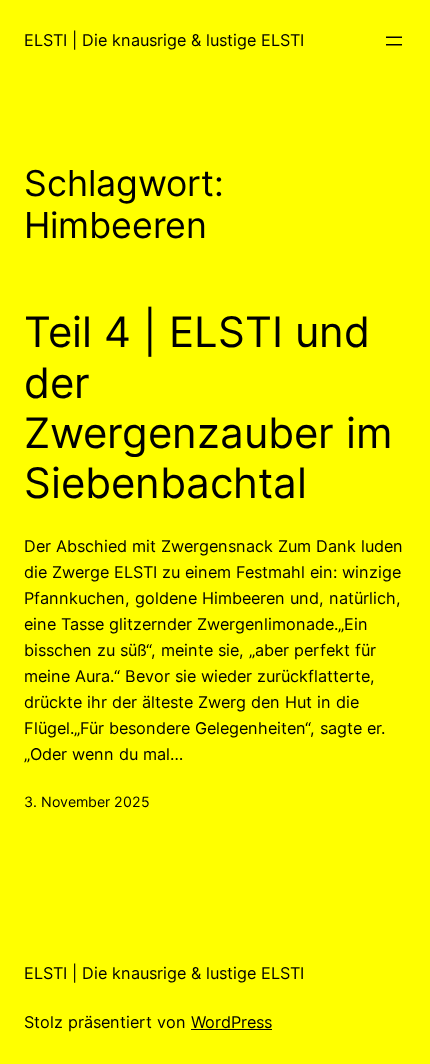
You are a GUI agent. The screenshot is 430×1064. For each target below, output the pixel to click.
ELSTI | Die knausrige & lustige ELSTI (164, 40)
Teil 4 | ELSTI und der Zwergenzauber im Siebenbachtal (208, 407)
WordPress (231, 1022)
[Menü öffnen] (394, 41)
